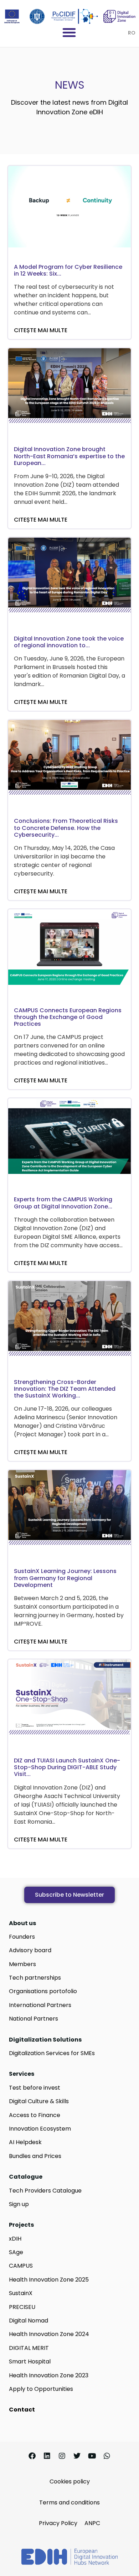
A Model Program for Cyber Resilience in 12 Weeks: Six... (68, 270)
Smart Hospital (30, 2361)
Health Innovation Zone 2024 (49, 2334)
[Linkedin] (47, 2456)
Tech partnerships (35, 1978)
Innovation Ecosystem (40, 2129)
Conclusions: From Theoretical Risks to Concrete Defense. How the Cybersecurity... (66, 828)
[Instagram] (62, 2456)
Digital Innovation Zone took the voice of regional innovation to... (69, 642)
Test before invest (35, 2088)
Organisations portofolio (43, 1991)
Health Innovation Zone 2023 (49, 2375)
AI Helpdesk (25, 2142)
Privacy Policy (58, 2523)
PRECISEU (22, 2307)
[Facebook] (32, 2456)
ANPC (92, 2523)
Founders (22, 1937)
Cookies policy (70, 2481)
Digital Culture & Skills (39, 2101)
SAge (16, 2252)
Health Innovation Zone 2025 (49, 2280)
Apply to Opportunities (41, 2389)
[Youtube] (92, 2456)
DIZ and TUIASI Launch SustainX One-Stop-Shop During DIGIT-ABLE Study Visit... (67, 1767)
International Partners (40, 2005)
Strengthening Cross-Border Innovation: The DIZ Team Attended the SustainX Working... (65, 1389)
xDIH (15, 2239)
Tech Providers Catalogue (45, 2191)
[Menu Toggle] (69, 32)
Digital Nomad (29, 2321)
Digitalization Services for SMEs (52, 2053)
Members (22, 1964)
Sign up (19, 2204)
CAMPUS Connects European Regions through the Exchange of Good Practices (68, 1017)
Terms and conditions (69, 2502)
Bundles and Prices (35, 2156)
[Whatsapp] (107, 2456)
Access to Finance (35, 2115)
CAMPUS (21, 2266)
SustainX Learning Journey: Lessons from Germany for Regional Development (65, 1578)
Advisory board (30, 1950)
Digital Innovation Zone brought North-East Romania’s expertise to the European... (69, 456)
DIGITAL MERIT (29, 2348)
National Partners (34, 2019)
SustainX (21, 2293)
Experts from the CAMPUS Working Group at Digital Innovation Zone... (63, 1203)
